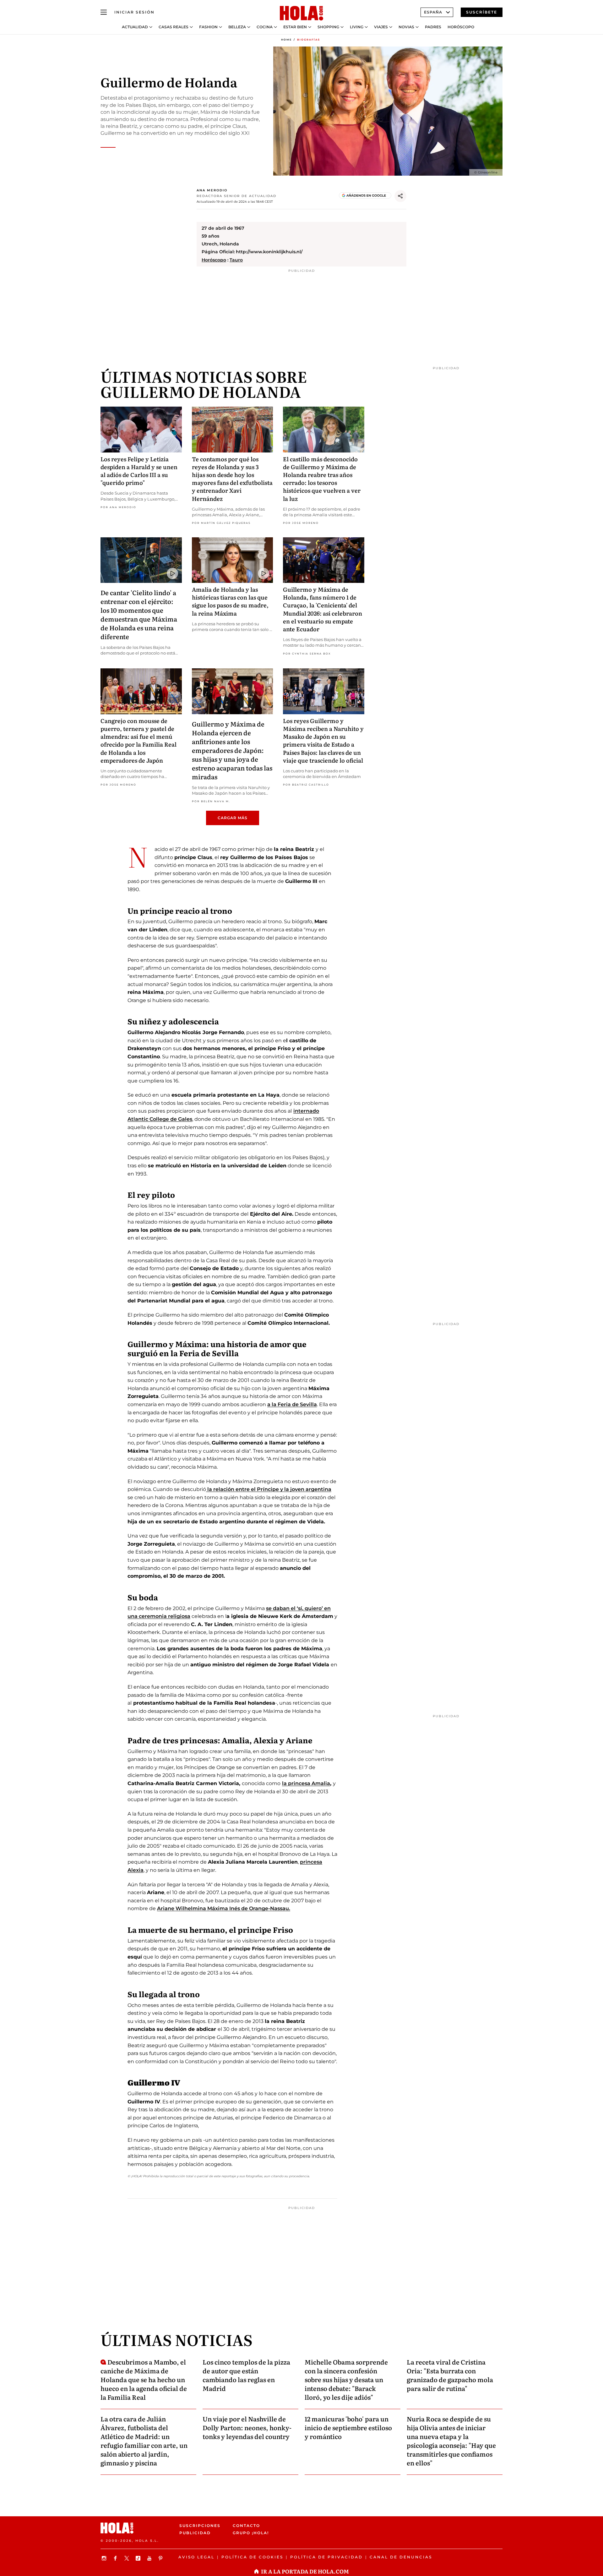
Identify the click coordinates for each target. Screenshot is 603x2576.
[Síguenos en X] (128, 2558)
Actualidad (135, 27)
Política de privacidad (326, 2557)
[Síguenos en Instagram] (105, 2558)
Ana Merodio (212, 190)
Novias (406, 27)
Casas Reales (174, 27)
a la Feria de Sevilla (292, 1404)
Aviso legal (196, 2557)
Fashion (208, 27)
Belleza (237, 27)
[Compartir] (400, 196)
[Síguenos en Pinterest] (161, 2558)
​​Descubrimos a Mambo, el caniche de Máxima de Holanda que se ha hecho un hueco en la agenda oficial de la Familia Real (144, 2379)
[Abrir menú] (104, 12)
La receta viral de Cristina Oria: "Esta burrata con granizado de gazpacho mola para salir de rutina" (450, 2375)
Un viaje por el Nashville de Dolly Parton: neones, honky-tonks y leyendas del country (247, 2427)
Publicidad (195, 2533)
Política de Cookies (252, 2557)
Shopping (328, 27)
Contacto (246, 2526)
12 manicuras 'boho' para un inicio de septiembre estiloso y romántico (348, 2427)
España (433, 12)
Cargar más (233, 818)
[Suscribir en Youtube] (150, 2558)
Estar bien (295, 27)
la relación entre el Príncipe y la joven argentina (269, 1489)
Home (286, 40)
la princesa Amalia (306, 1783)
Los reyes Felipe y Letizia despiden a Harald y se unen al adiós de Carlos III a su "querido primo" (139, 471)
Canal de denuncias (401, 2557)
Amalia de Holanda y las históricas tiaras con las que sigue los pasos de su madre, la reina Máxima (230, 601)
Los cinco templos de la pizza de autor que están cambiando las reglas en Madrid (246, 2375)
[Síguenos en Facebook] (116, 2558)
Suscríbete (482, 12)
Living (357, 27)
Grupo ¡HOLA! (251, 2533)
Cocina (265, 27)
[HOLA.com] (301, 14)
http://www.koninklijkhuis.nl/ (269, 252)
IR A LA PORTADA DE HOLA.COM (305, 2571)
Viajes (381, 27)
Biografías (309, 40)
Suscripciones (200, 2526)
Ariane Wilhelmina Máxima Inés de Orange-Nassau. (224, 1908)
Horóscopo (461, 27)
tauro (236, 260)
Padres (433, 27)
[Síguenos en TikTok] (139, 2558)
